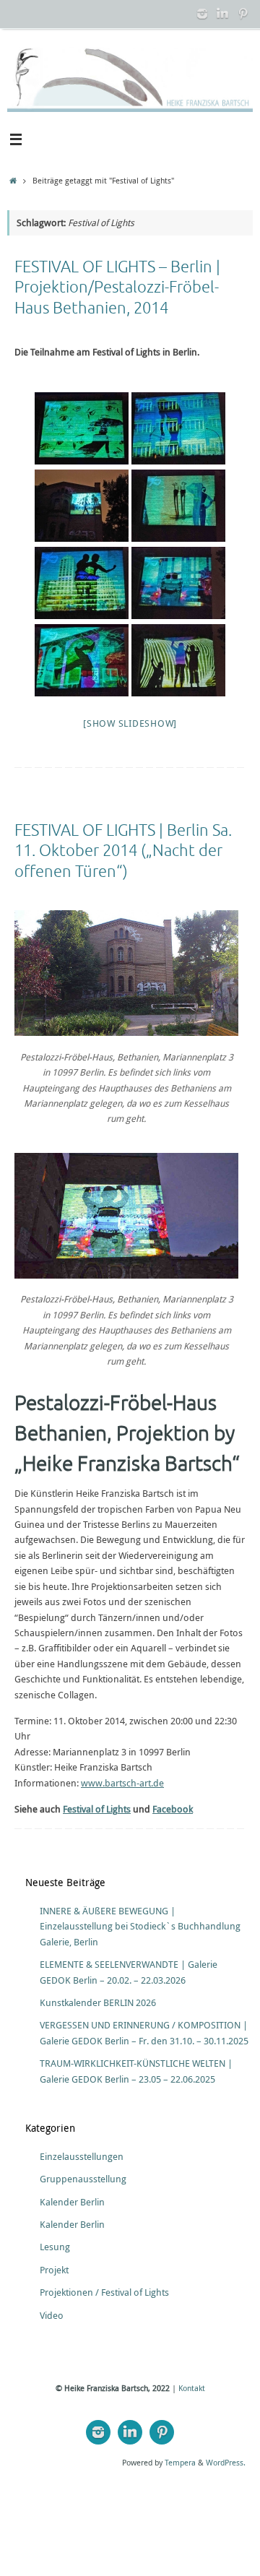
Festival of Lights (97, 1809)
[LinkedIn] (222, 14)
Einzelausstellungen (82, 2157)
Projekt (54, 2270)
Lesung (55, 2247)
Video (52, 2316)
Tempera (180, 2462)
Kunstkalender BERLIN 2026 (98, 2003)
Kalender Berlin (72, 2202)
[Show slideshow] (130, 723)
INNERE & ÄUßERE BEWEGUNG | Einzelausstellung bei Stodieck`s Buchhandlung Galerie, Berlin (140, 1927)
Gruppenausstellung (83, 2179)
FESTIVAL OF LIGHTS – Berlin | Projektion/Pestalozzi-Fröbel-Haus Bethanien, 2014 (117, 288)
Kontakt (192, 2388)
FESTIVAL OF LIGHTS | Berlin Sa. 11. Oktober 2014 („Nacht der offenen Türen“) (123, 851)
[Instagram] (202, 14)
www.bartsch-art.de (122, 1783)
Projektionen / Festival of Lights (104, 2292)
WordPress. (226, 2462)
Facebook (173, 1809)
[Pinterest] (243, 14)
